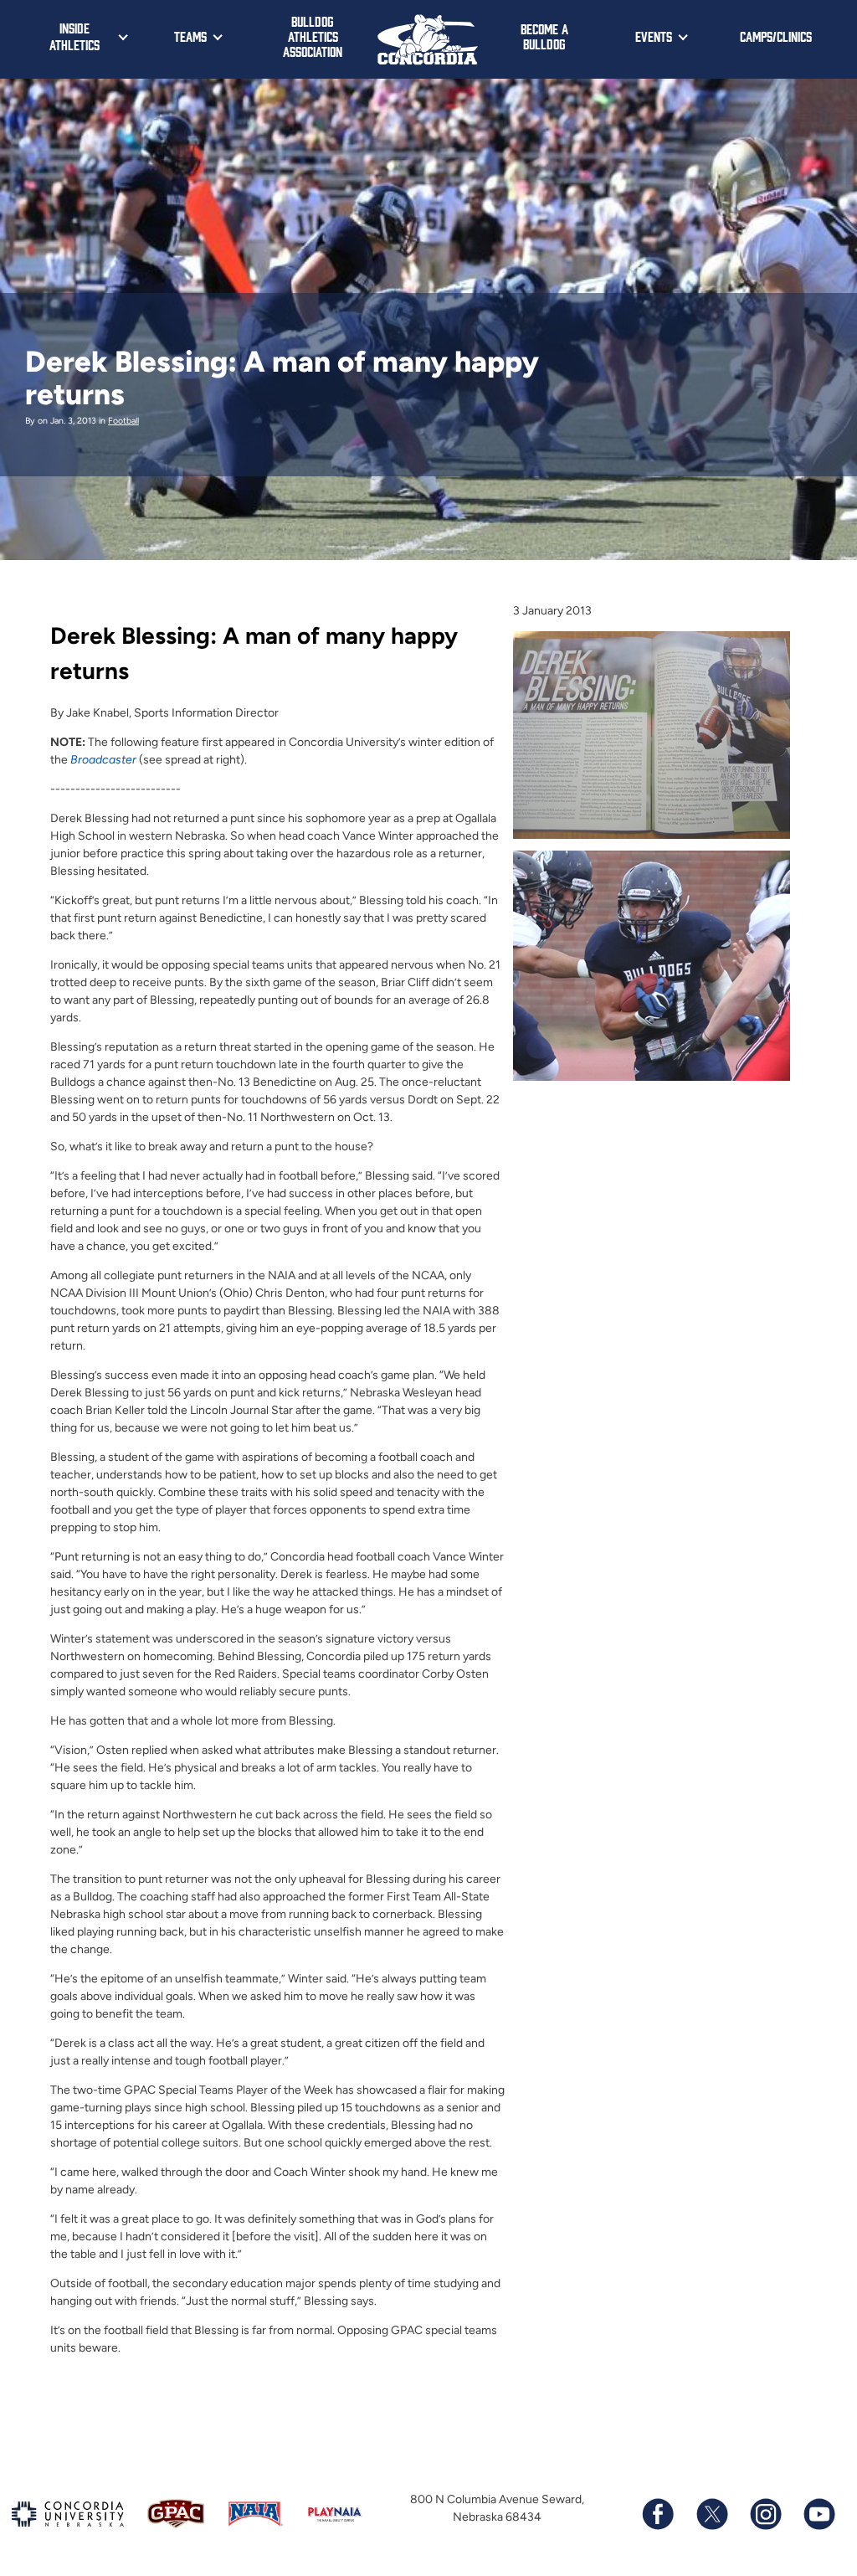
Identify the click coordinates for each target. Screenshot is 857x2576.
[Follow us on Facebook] (658, 2514)
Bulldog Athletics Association (313, 36)
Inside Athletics (74, 36)
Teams (190, 36)
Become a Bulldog (544, 36)
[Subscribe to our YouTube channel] (819, 2514)
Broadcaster (103, 760)
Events (654, 36)
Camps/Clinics (776, 36)
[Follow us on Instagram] (765, 2514)
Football (123, 421)
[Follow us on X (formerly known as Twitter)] (711, 2514)
